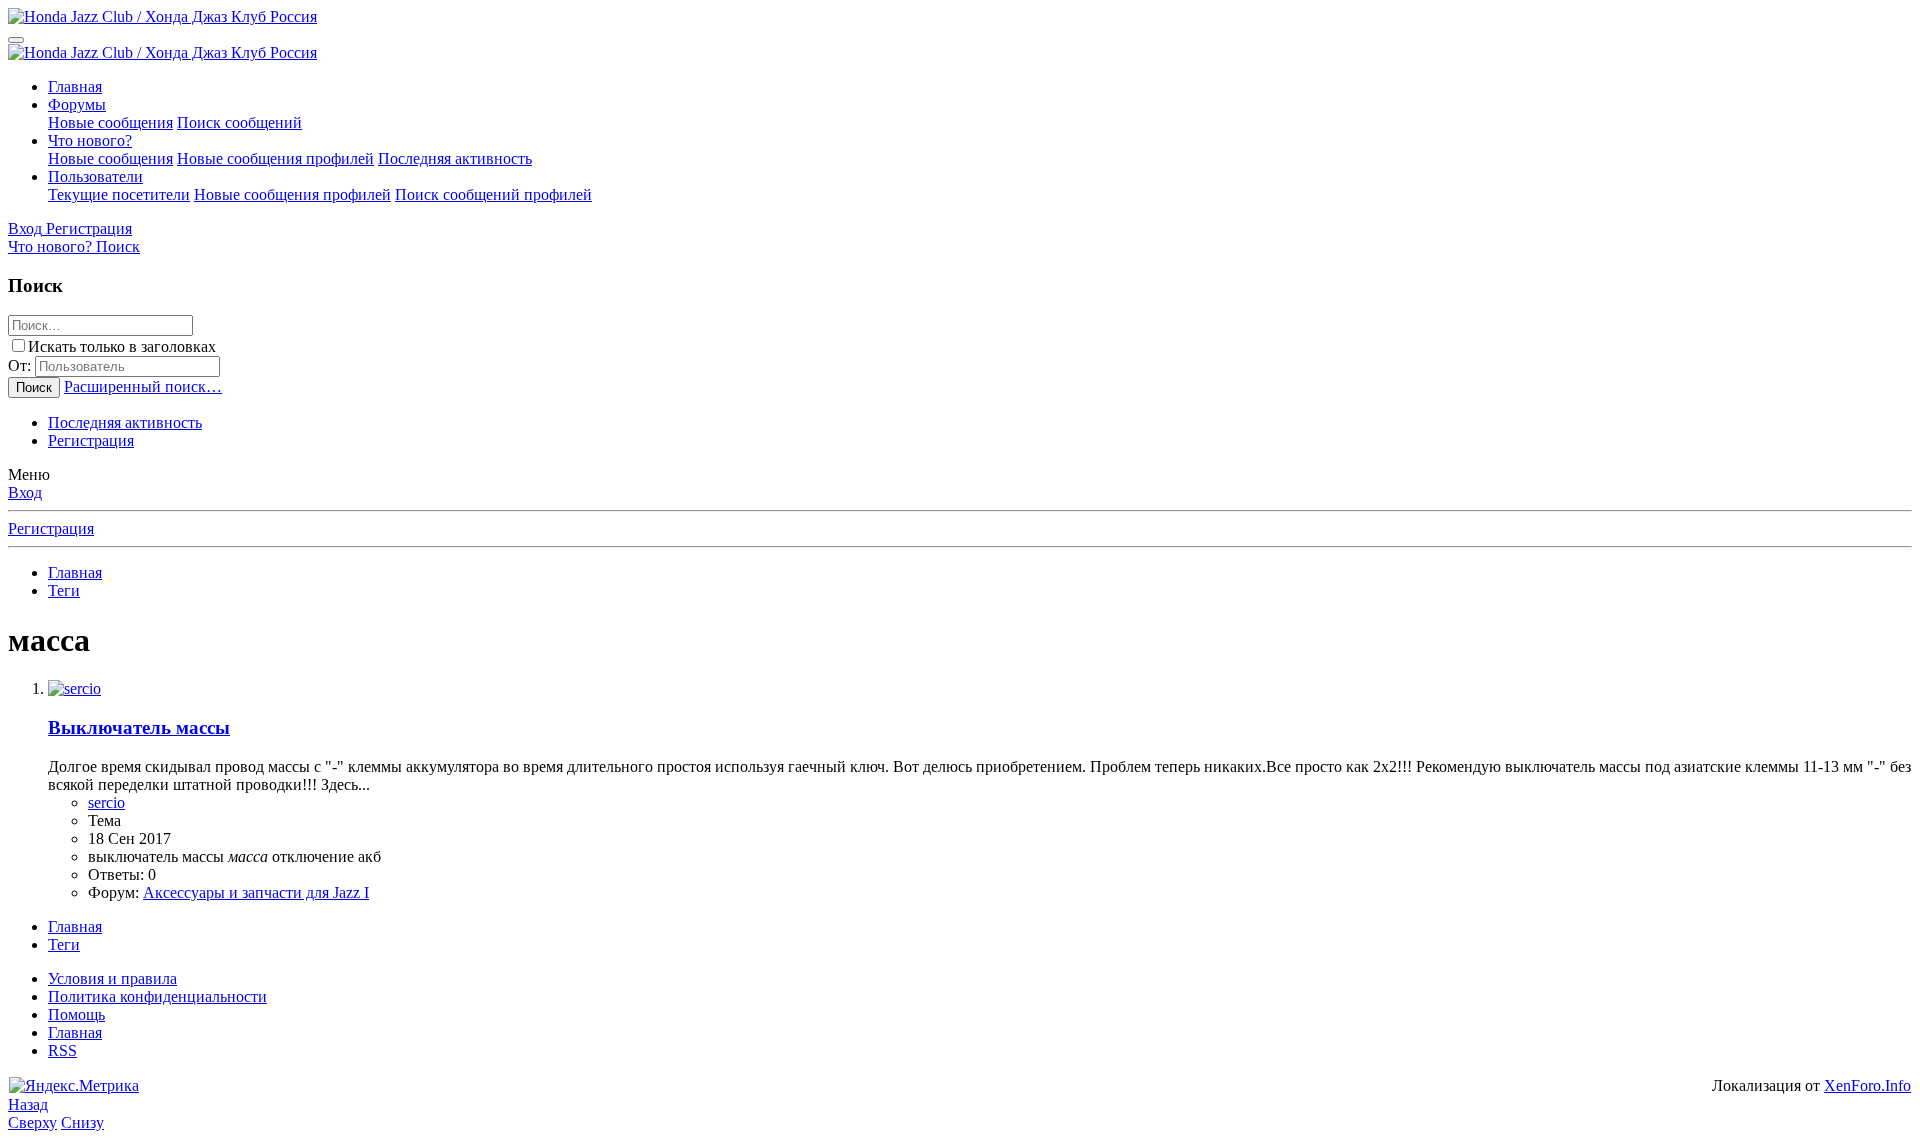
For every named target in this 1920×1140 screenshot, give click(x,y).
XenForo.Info (1867, 1085)
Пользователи (95, 176)
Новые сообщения (110, 122)
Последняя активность (455, 158)
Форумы (77, 104)
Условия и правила (112, 978)
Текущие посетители (119, 194)
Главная (75, 86)
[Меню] (16, 40)
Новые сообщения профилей (275, 158)
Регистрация (91, 440)
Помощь (76, 1014)
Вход (25, 492)
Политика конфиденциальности (157, 996)
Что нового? (90, 140)
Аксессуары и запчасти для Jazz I (256, 892)
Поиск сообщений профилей (493, 194)
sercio (106, 802)
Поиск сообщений (239, 122)
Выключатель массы (139, 727)
